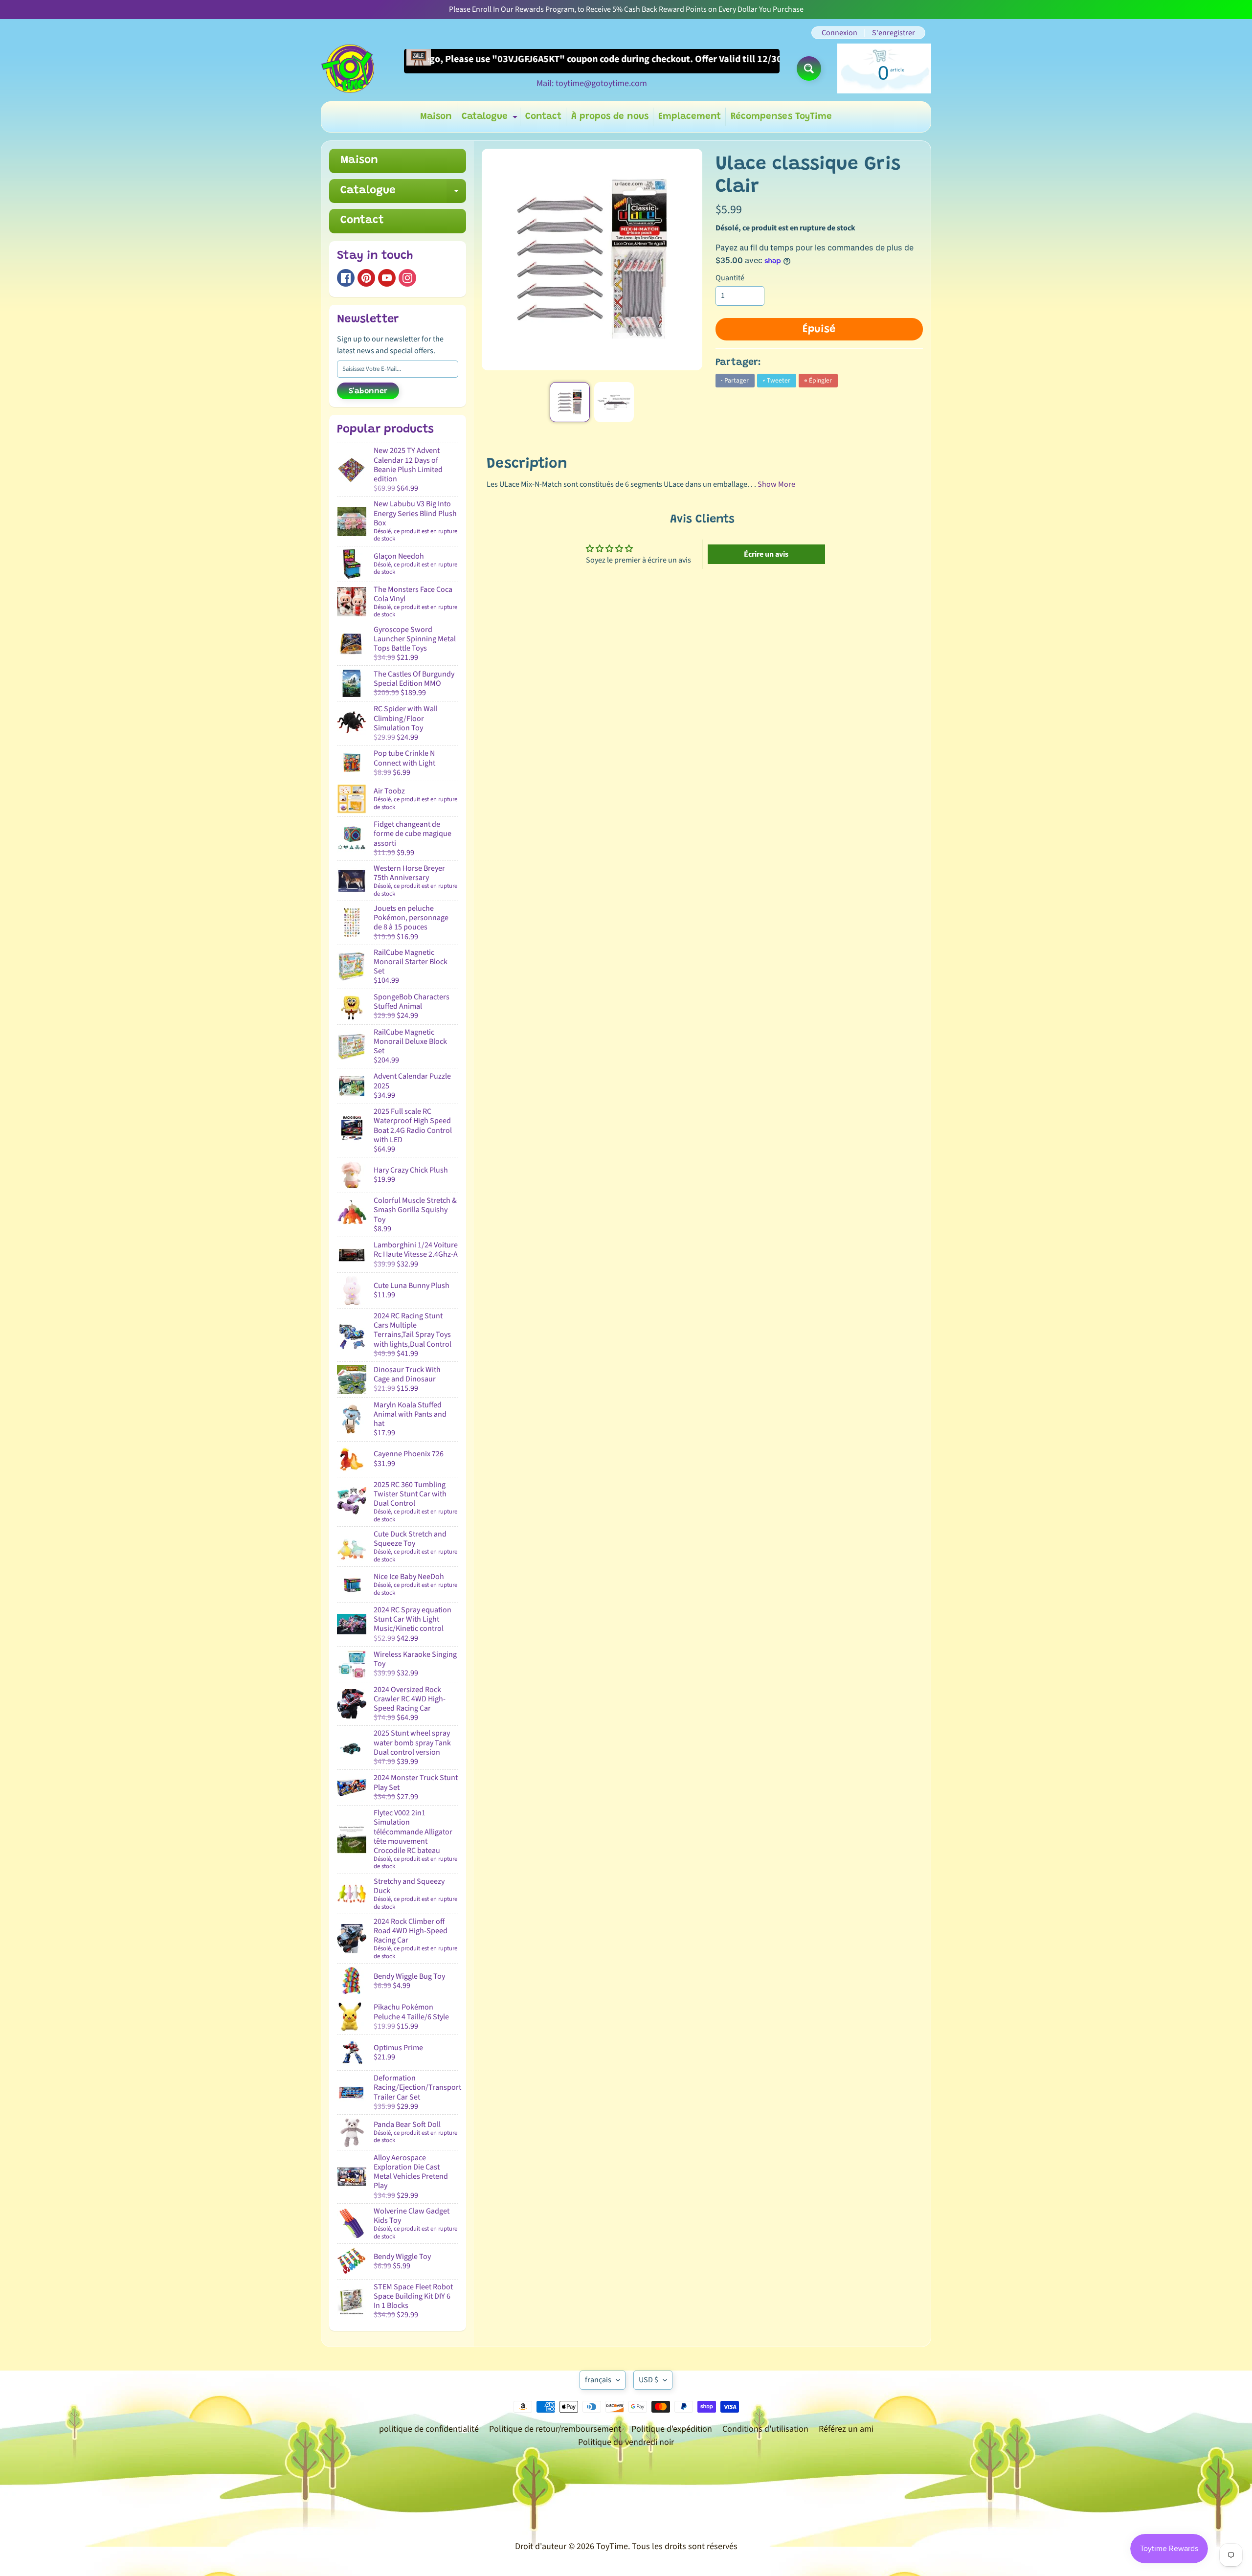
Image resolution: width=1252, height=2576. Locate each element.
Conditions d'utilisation (765, 2429)
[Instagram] (407, 278)
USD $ (648, 2380)
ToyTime (612, 2546)
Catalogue (491, 119)
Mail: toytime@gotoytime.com (592, 84)
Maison (436, 117)
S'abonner (368, 391)
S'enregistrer (894, 33)
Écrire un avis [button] (766, 554)
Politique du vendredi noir (626, 2442)
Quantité (730, 278)
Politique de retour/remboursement (555, 2429)
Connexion (839, 33)
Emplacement (690, 117)
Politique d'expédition (672, 2429)
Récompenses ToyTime (781, 117)
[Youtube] (387, 278)
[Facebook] (346, 278)
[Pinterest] (366, 278)
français (598, 2380)
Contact (543, 117)
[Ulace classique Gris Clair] (570, 402)
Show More (776, 484)
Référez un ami (846, 2429)
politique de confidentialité (429, 2429)
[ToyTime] (348, 68)
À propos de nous (610, 117)
